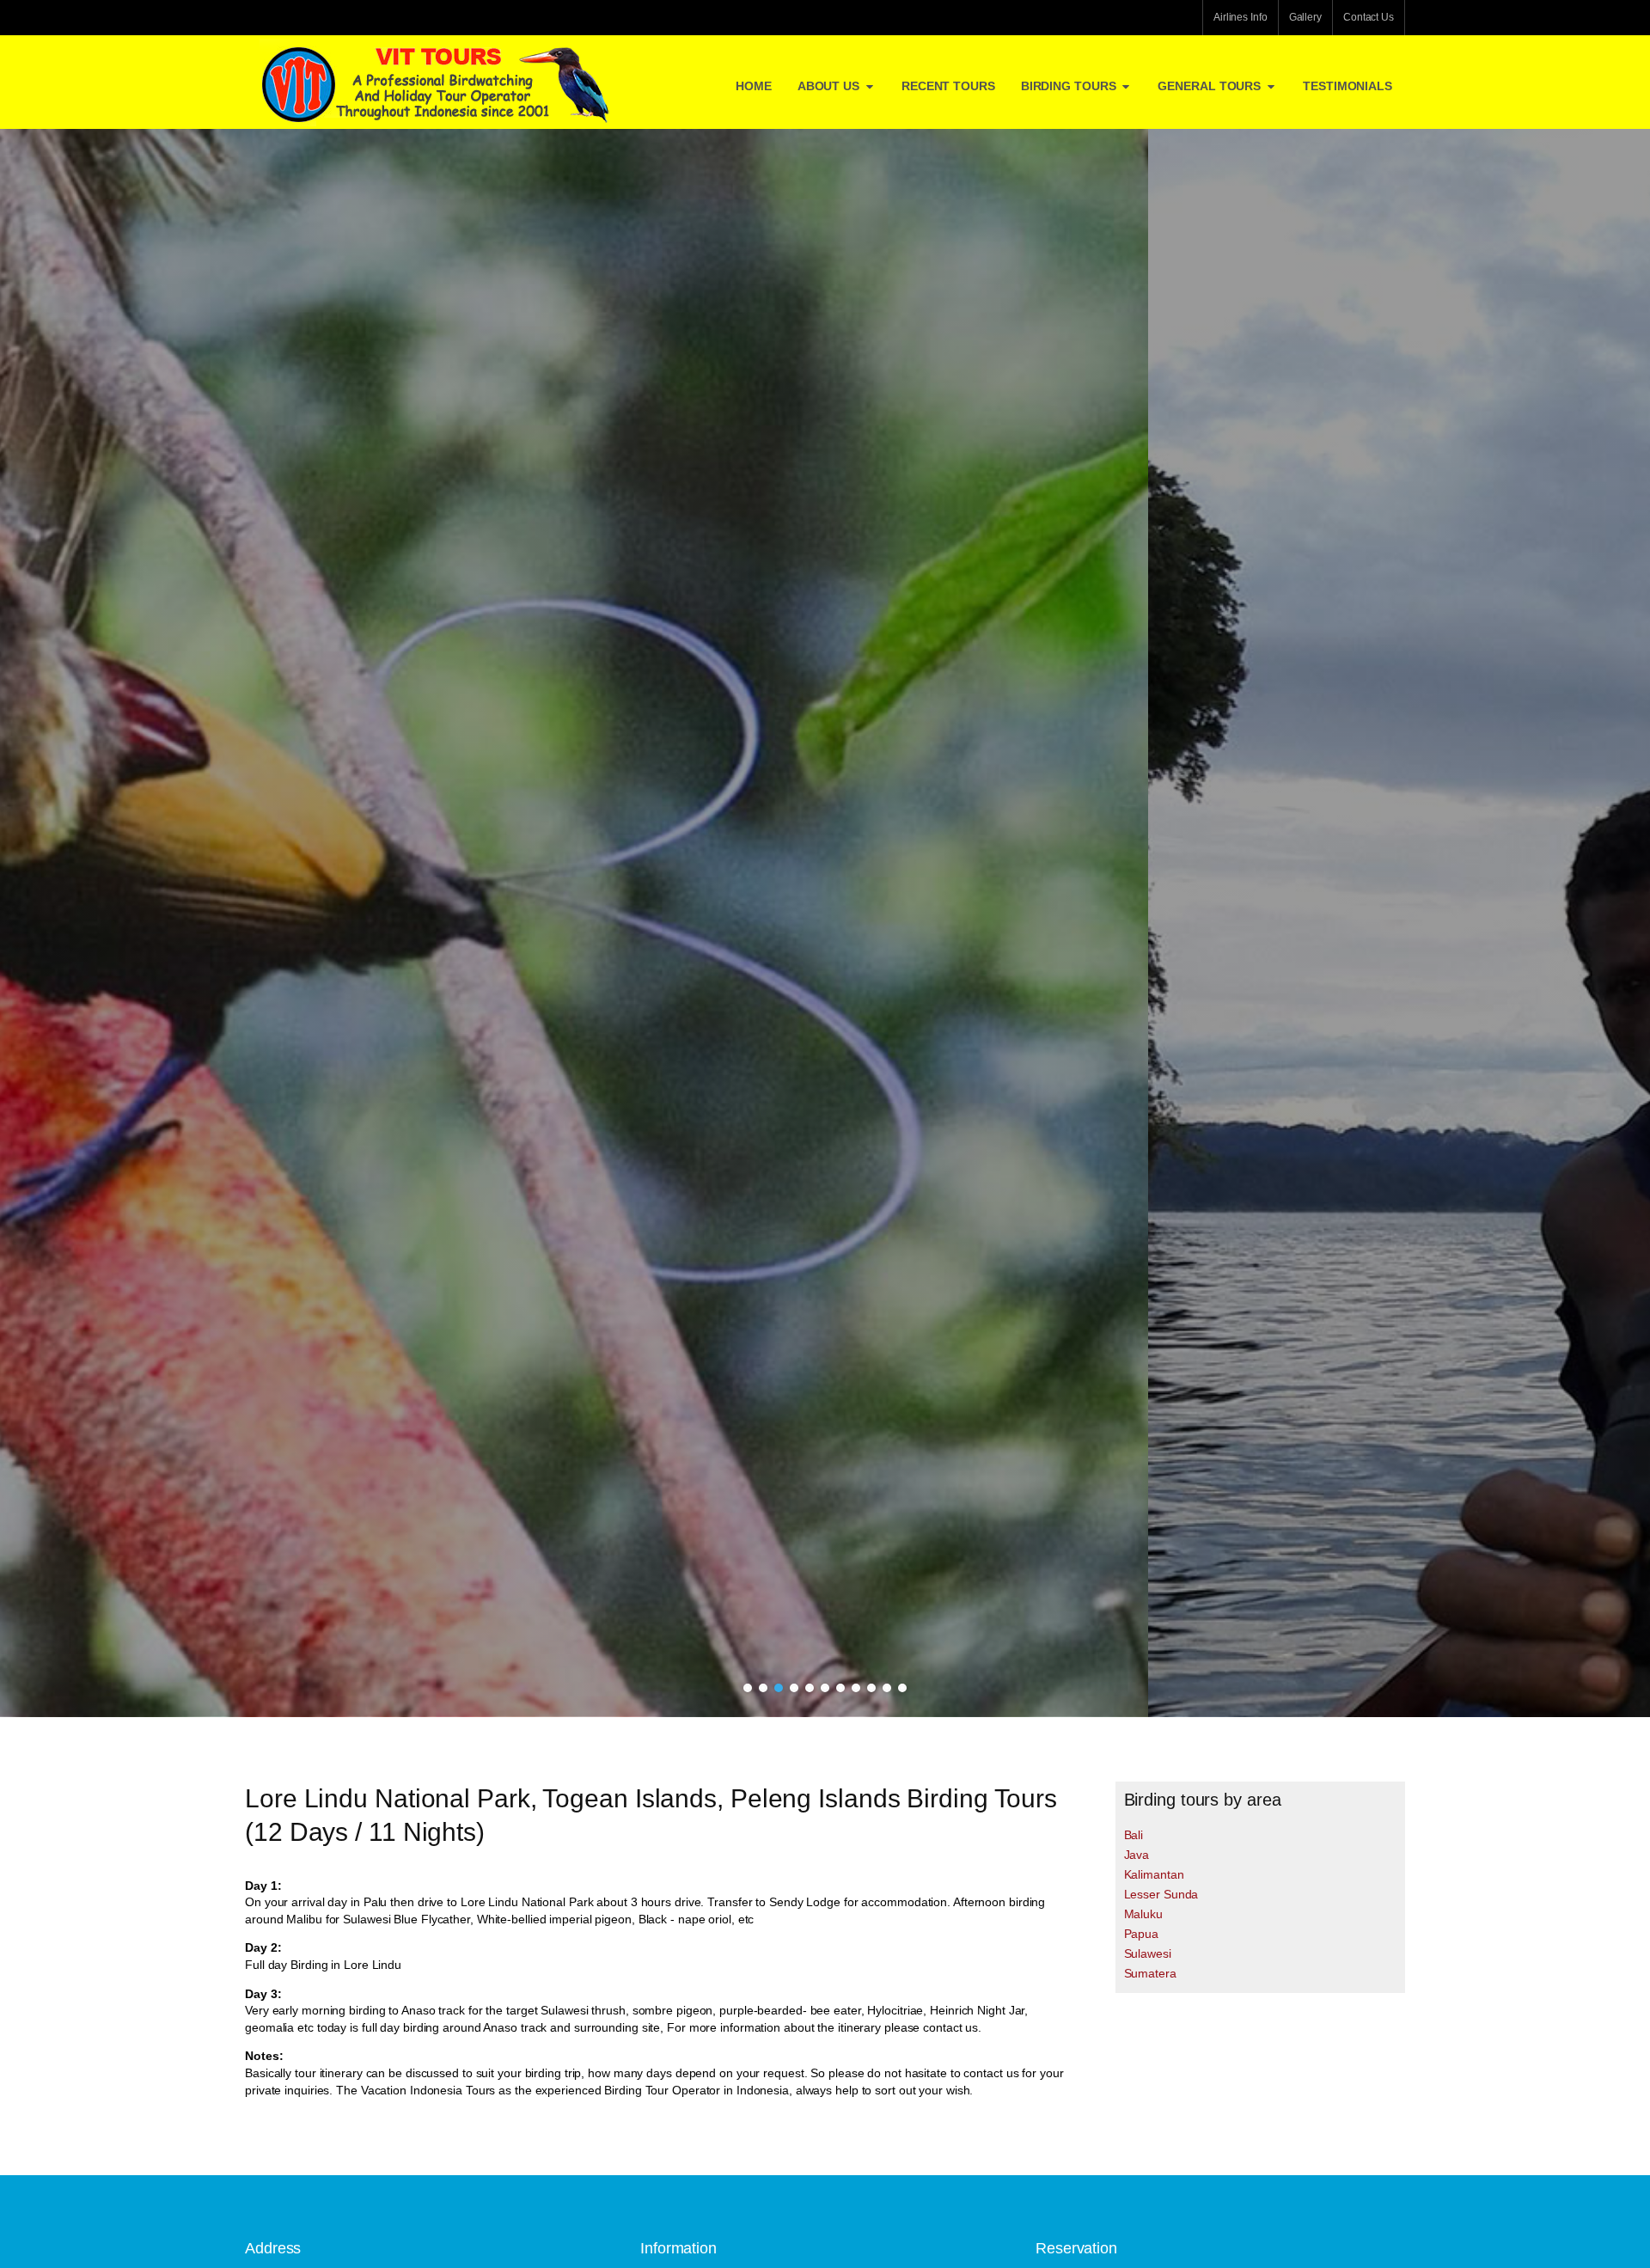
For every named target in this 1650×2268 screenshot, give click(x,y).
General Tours (1209, 86)
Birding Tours (1069, 86)
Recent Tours (948, 86)
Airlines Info (1241, 17)
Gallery (1305, 17)
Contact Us (1369, 17)
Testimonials (1347, 86)
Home (754, 86)
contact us (950, 2027)
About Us (828, 86)
